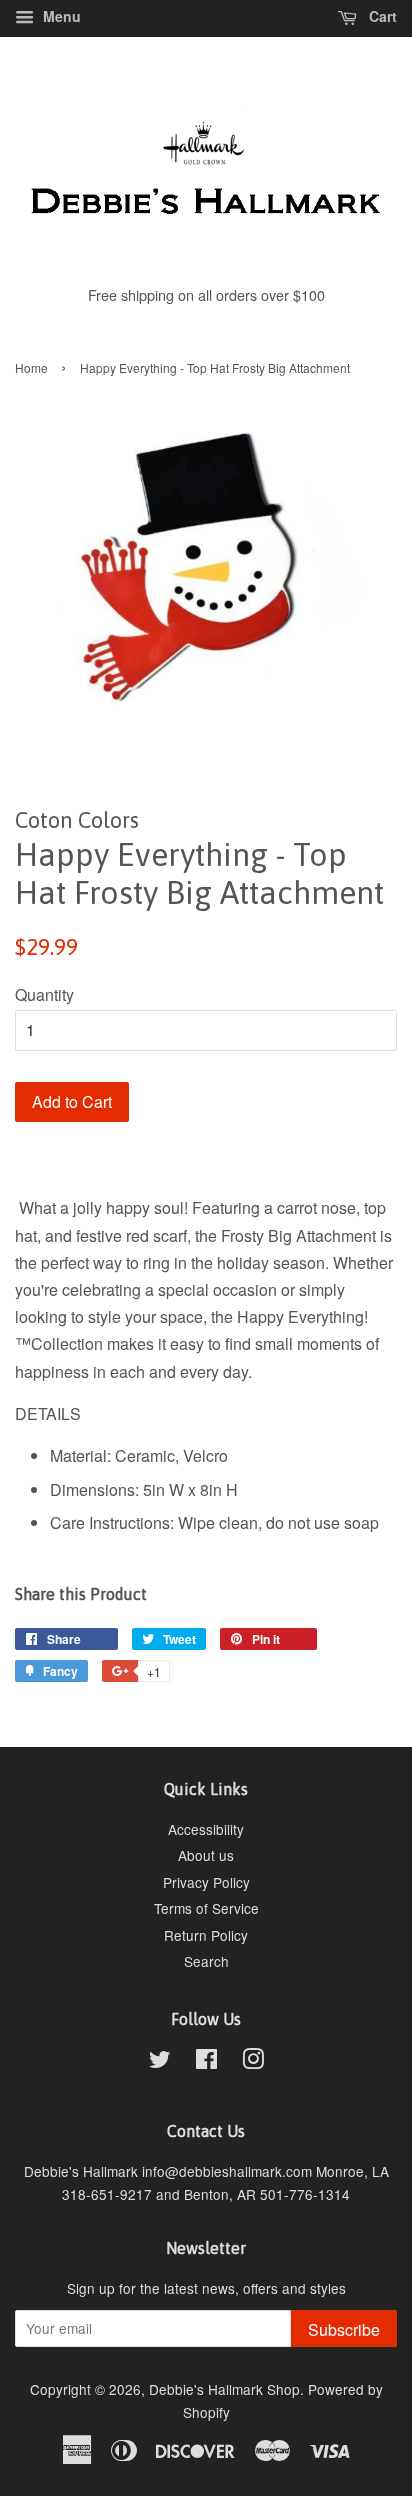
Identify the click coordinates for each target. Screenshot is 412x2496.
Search (206, 1961)
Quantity (44, 994)
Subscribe (344, 2329)
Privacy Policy (206, 1882)
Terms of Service (206, 1908)
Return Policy (206, 1935)
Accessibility (206, 1829)
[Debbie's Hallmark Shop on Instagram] (253, 2062)
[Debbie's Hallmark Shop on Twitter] (160, 2062)
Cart (381, 16)
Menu (60, 16)
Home (31, 367)
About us (206, 1855)
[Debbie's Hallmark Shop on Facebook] (206, 2062)
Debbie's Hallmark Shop (224, 2389)
